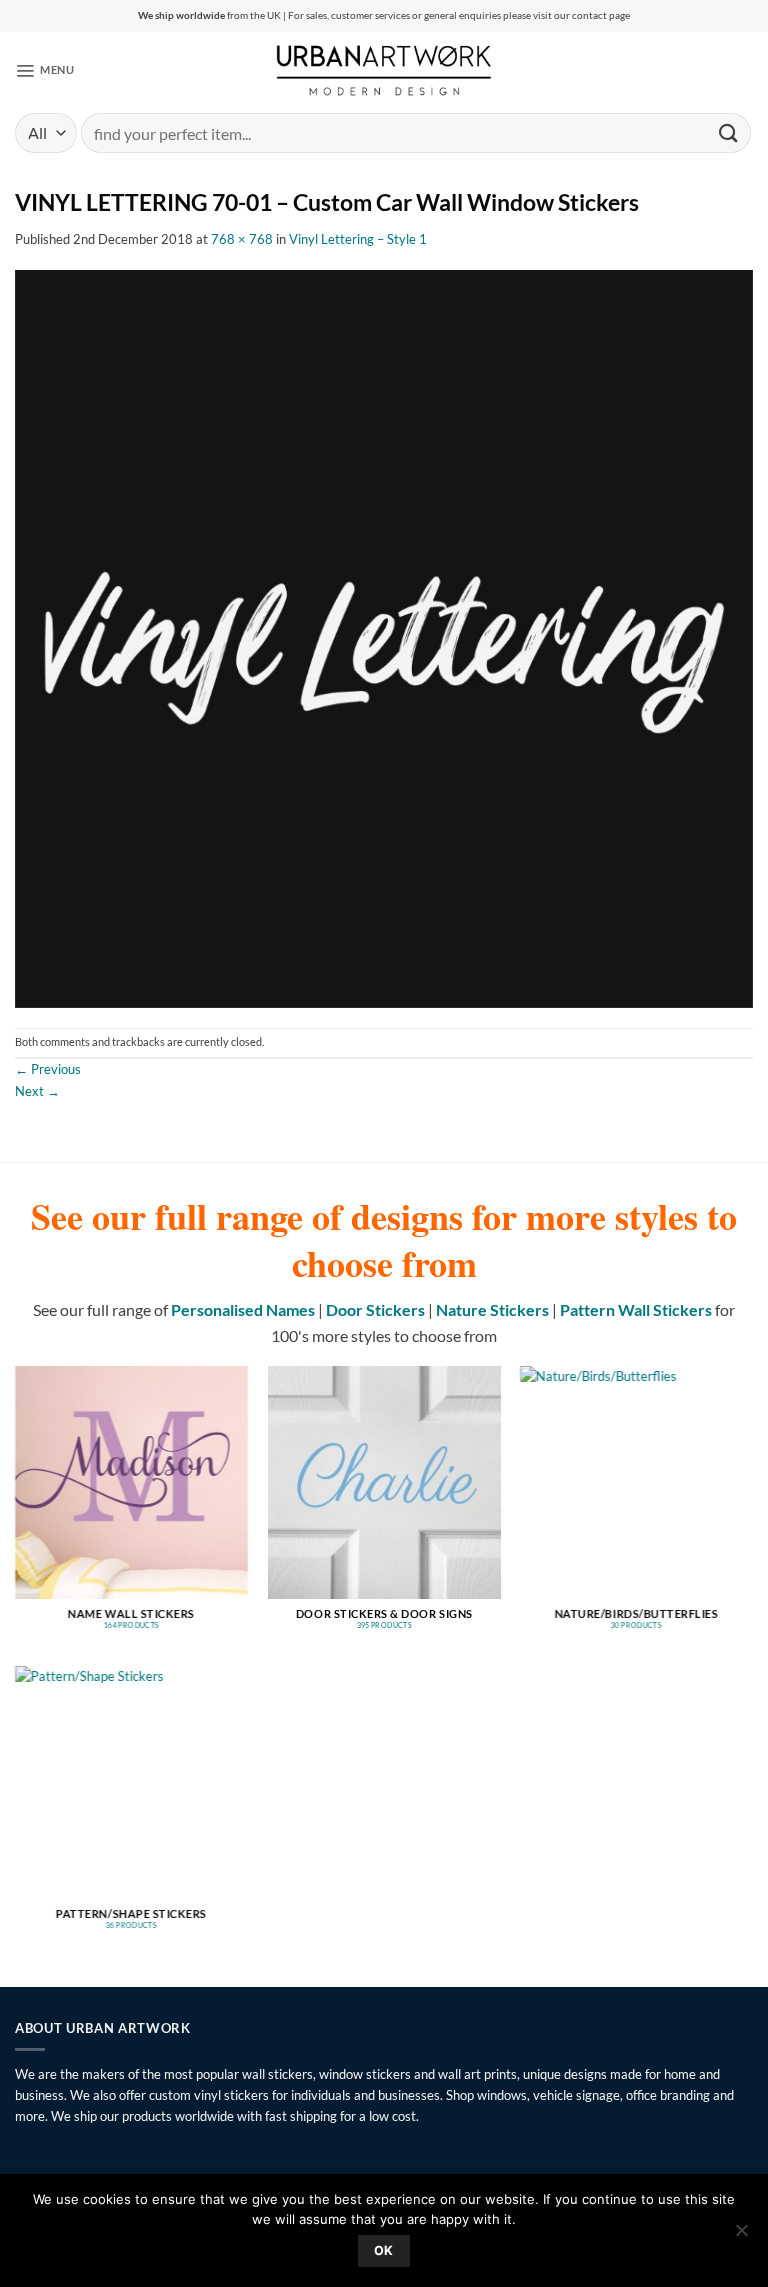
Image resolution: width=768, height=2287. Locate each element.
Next (37, 1091)
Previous (48, 1069)
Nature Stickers (492, 1309)
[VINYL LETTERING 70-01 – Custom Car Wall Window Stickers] (384, 637)
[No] (741, 2236)
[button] (44, 70)
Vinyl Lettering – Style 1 (358, 239)
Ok (384, 2250)
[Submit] (729, 132)
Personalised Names (243, 1309)
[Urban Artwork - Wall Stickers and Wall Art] (384, 70)
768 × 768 (242, 239)
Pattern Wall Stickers (636, 1309)
